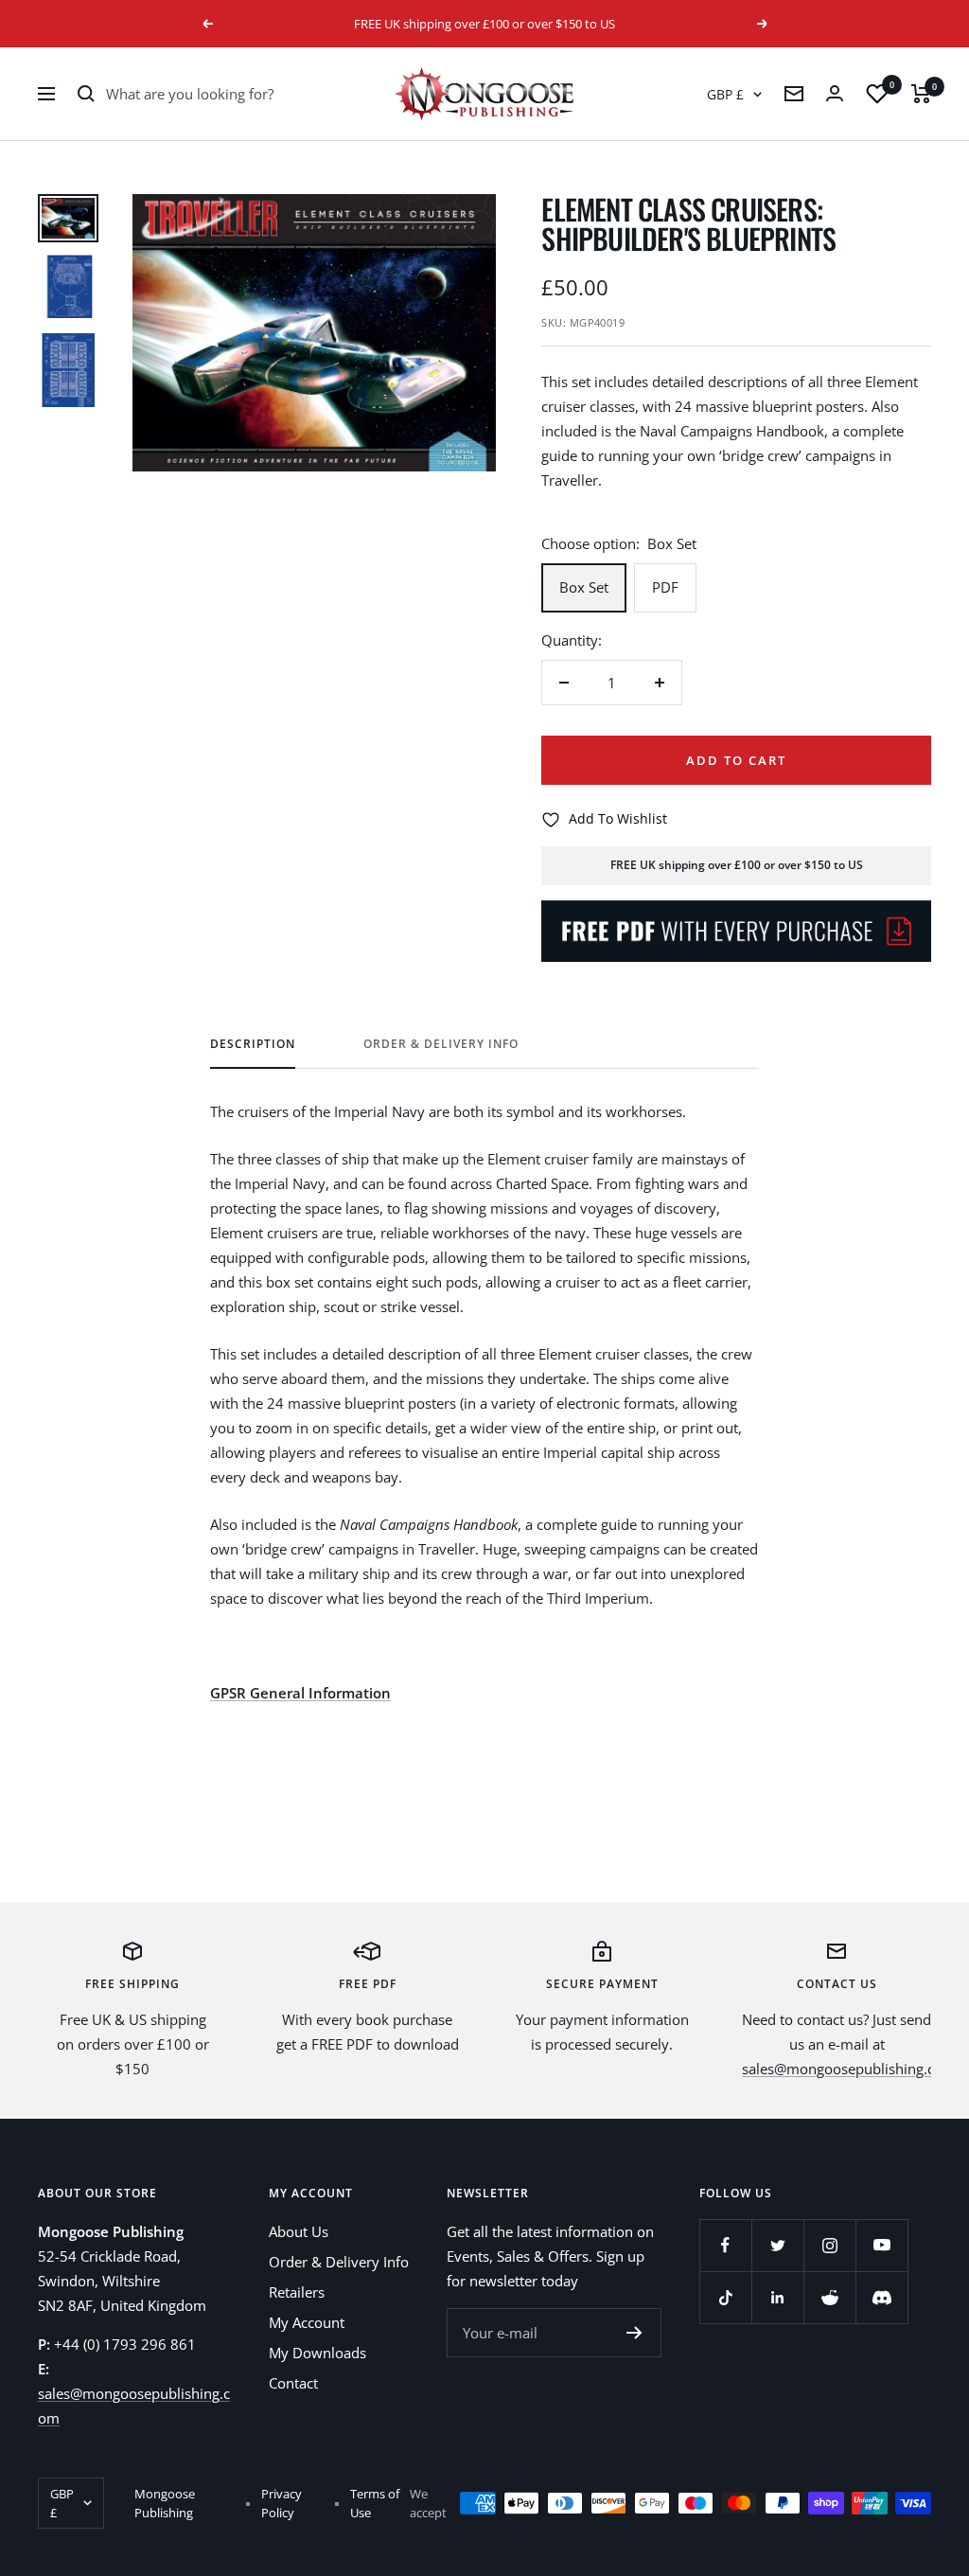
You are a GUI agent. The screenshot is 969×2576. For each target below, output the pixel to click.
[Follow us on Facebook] (725, 2245)
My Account (307, 2322)
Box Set (584, 587)
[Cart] (921, 94)
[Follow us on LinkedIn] (777, 2297)
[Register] (634, 2333)
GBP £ (725, 94)
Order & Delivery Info (441, 1045)
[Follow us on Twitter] (777, 2245)
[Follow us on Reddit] (829, 2297)
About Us (299, 2231)
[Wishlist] (877, 94)
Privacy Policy (282, 2503)
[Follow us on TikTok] (725, 2297)
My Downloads (317, 2353)
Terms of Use (375, 2503)
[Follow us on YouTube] (881, 2245)
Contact (293, 2383)
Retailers (297, 2292)
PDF (665, 587)
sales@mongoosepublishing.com (849, 2069)
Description (253, 1045)
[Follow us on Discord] (881, 2297)
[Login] (835, 93)
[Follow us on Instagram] (829, 2245)
